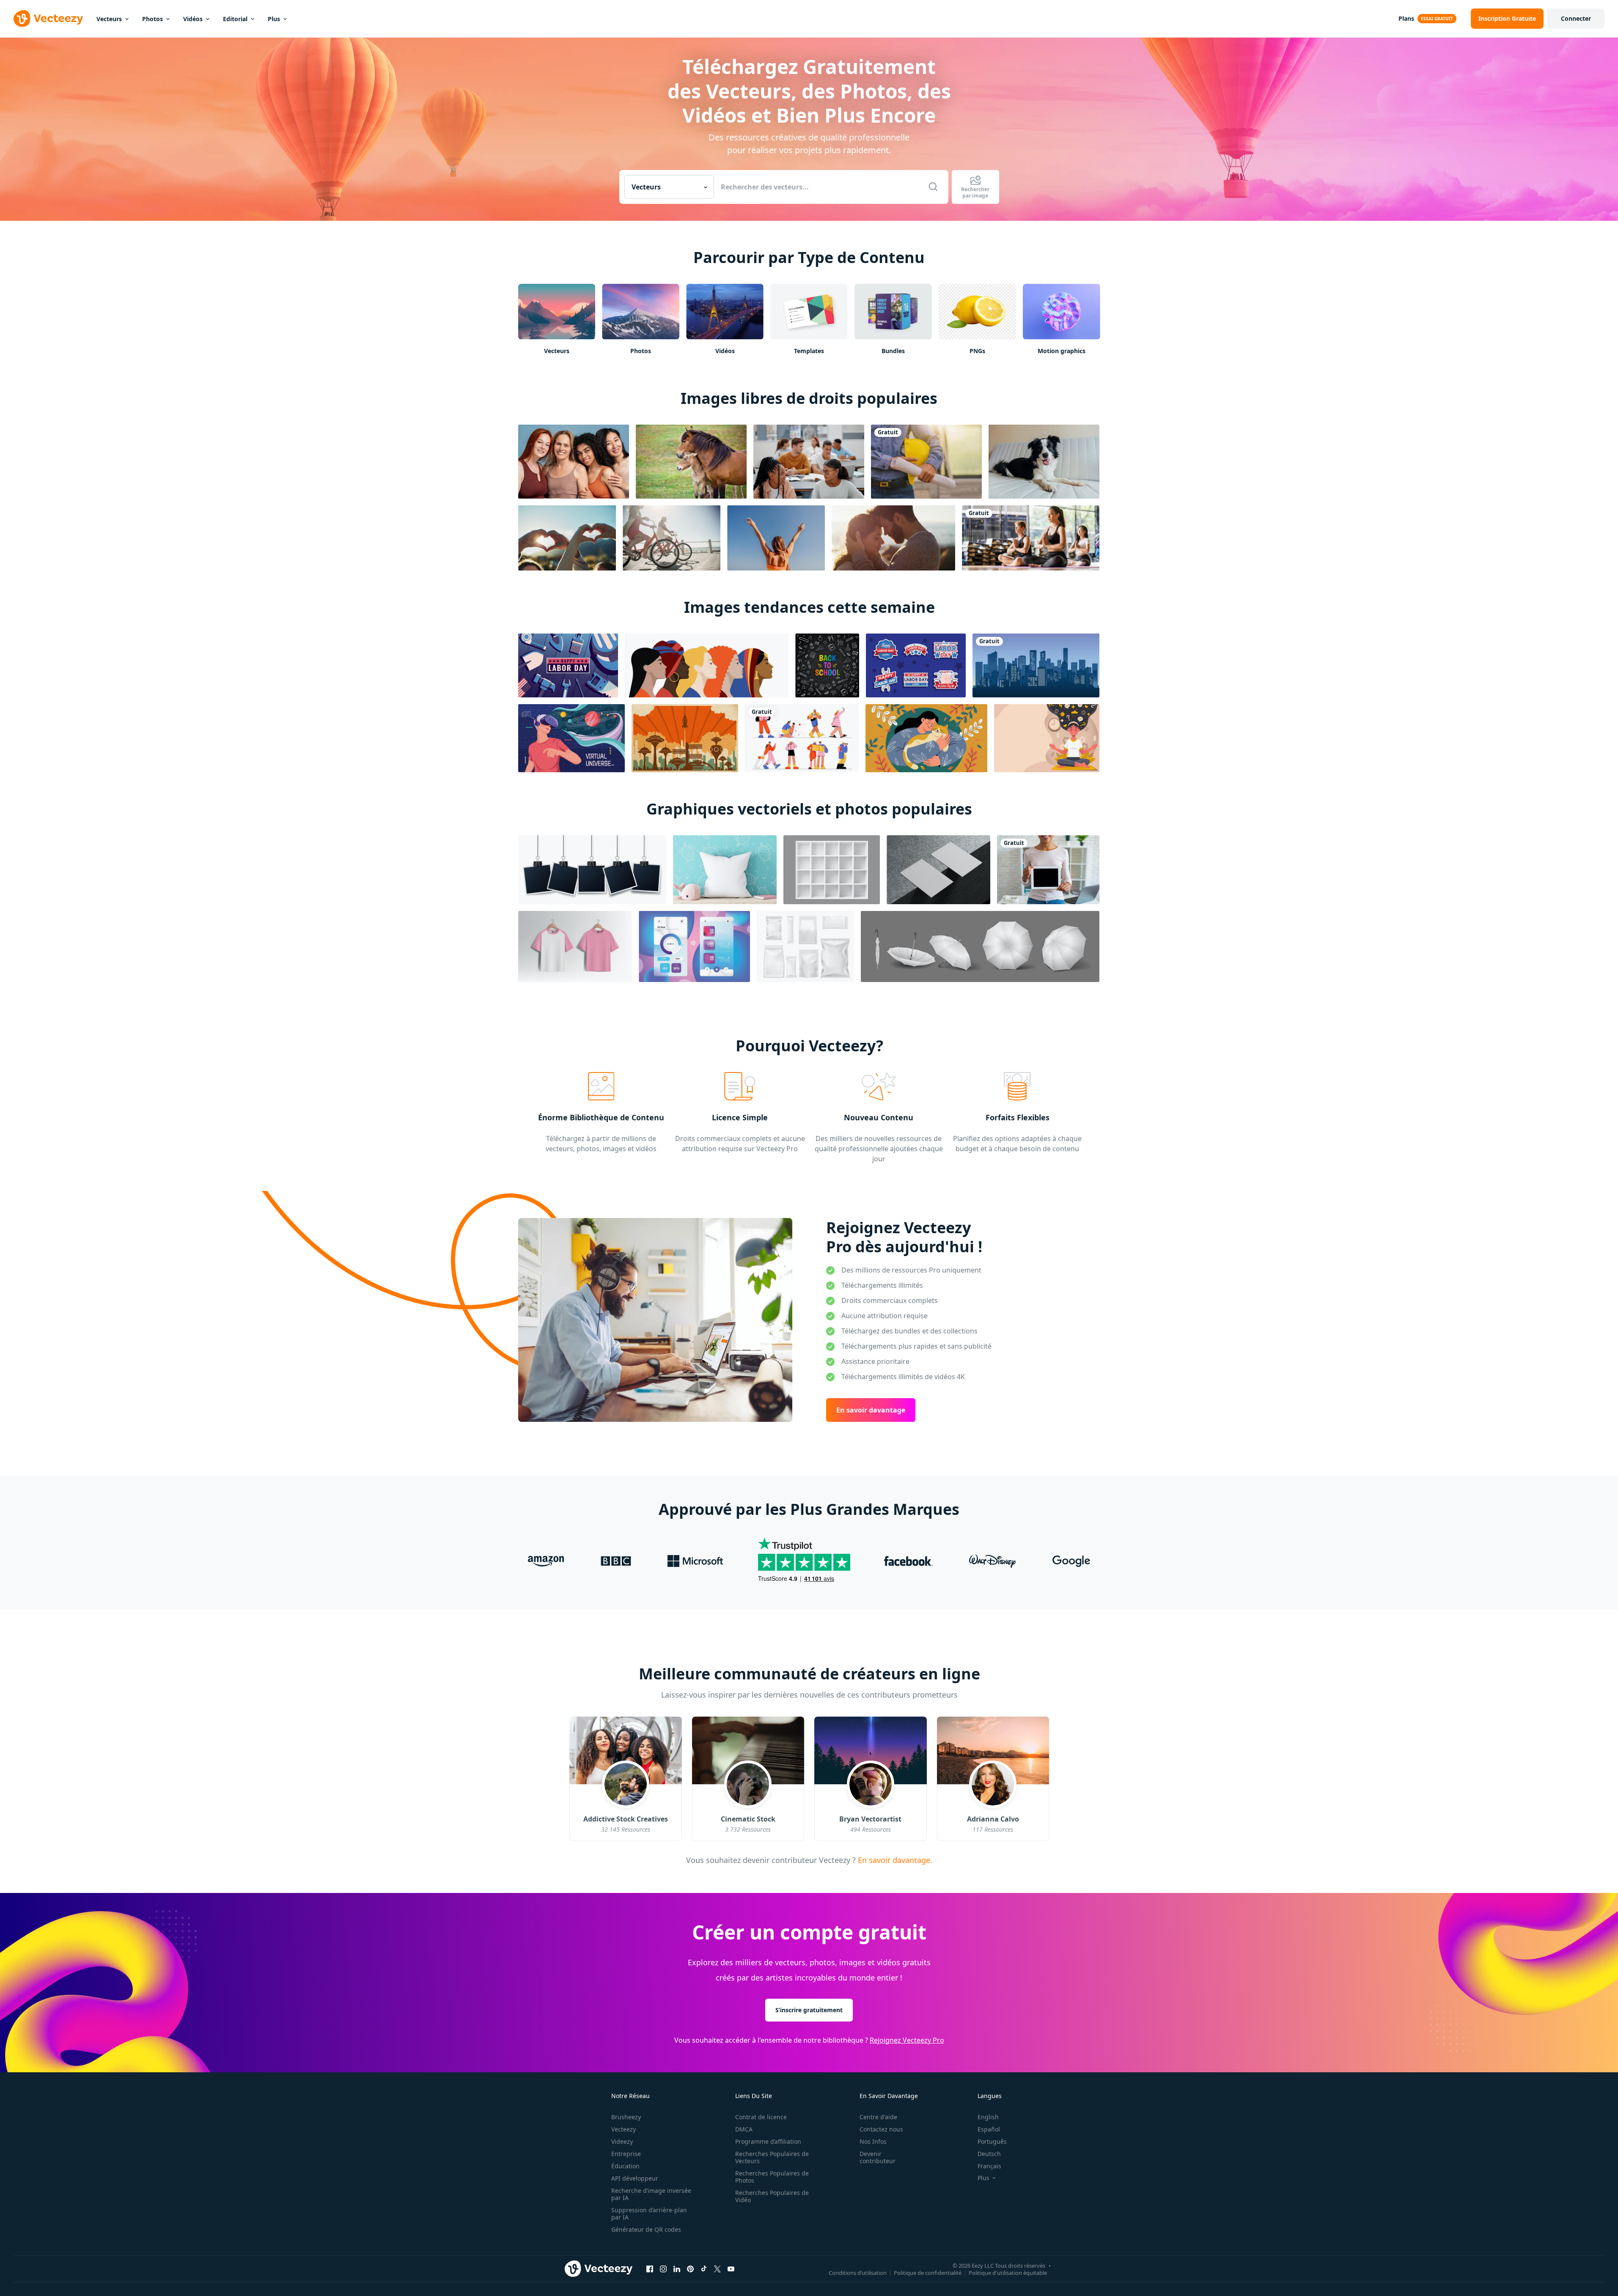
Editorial (235, 19)
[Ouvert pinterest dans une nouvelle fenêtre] (690, 2269)
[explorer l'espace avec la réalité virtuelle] (571, 738)
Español (989, 2129)
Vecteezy (624, 2129)
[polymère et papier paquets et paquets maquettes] (805, 946)
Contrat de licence (761, 2117)
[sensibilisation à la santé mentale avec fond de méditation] (1047, 738)
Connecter (1576, 18)
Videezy (622, 2141)
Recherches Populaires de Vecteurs (772, 2157)
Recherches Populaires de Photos (772, 2177)
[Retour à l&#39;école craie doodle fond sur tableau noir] (827, 665)
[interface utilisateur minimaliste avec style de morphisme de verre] (694, 946)
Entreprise (626, 2154)
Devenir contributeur (878, 2157)
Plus (274, 19)
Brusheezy (626, 2117)
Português (992, 2141)
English (988, 2117)
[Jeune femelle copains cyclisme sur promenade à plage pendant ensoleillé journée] (672, 538)
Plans (1406, 18)
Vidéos (193, 19)
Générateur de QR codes (646, 2229)
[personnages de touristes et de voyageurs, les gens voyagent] (802, 738)
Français (989, 2166)
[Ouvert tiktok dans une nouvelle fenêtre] (704, 2269)
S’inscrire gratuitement (809, 2009)
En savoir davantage (871, 1410)
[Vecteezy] (48, 19)
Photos (152, 19)
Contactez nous (881, 2129)
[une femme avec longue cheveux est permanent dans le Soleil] (776, 538)
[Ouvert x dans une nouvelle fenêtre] (717, 2269)
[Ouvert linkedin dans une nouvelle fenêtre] (677, 2269)
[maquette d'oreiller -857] (725, 870)
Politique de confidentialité (928, 2272)
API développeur (635, 2178)
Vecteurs (109, 19)
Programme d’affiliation (768, 2141)
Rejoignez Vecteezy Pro (907, 2040)
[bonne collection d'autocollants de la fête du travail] (916, 665)
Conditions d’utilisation (858, 2272)
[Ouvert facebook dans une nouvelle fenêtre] (650, 2269)
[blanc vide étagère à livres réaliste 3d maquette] (832, 870)
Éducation (625, 2166)
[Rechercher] (933, 187)
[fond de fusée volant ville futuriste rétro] (685, 738)
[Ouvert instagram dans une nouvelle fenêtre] (663, 2269)
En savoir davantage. (894, 1860)
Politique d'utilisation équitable (1008, 2272)
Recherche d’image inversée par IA (651, 2194)
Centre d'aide (878, 2117)
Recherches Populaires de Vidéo (772, 2196)
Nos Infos (873, 2141)
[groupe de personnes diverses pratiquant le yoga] (1031, 538)
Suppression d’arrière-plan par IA (649, 2214)
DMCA (744, 2129)
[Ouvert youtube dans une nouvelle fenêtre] (731, 2269)
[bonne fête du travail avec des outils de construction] (568, 665)
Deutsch (989, 2154)
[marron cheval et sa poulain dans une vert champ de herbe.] (691, 462)
